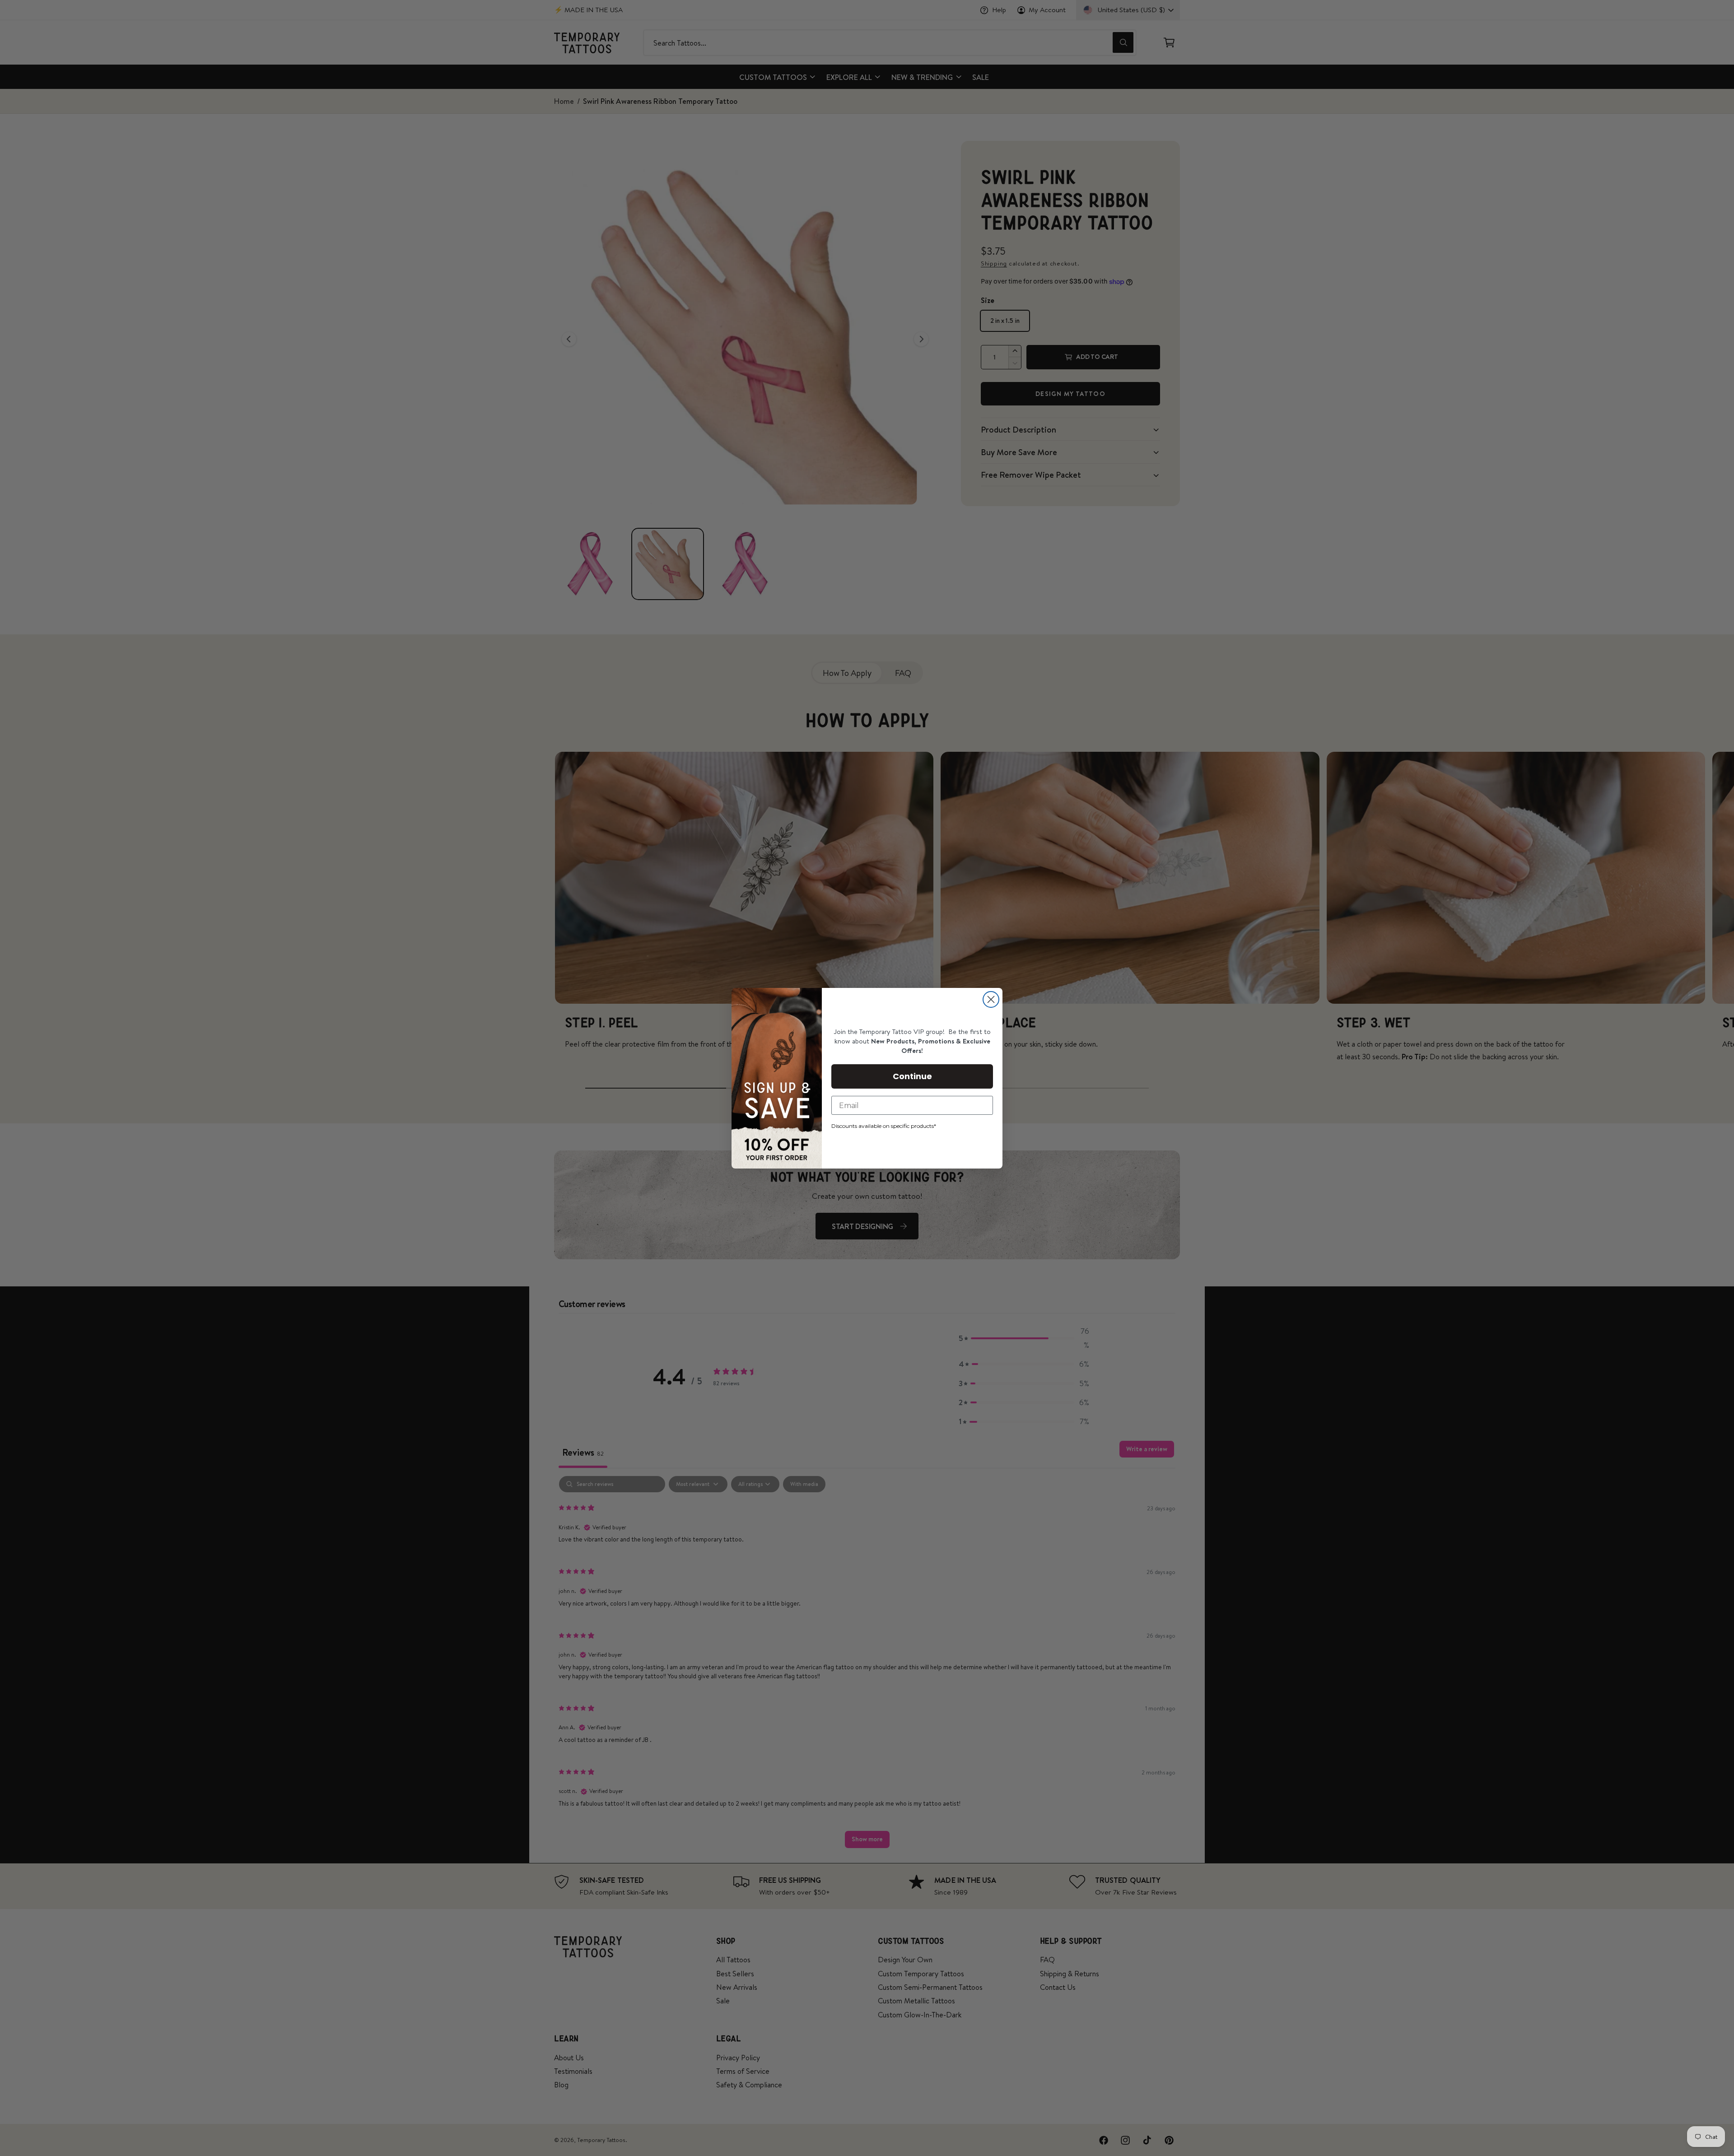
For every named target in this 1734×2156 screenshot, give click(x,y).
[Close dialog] (991, 999)
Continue (912, 1076)
